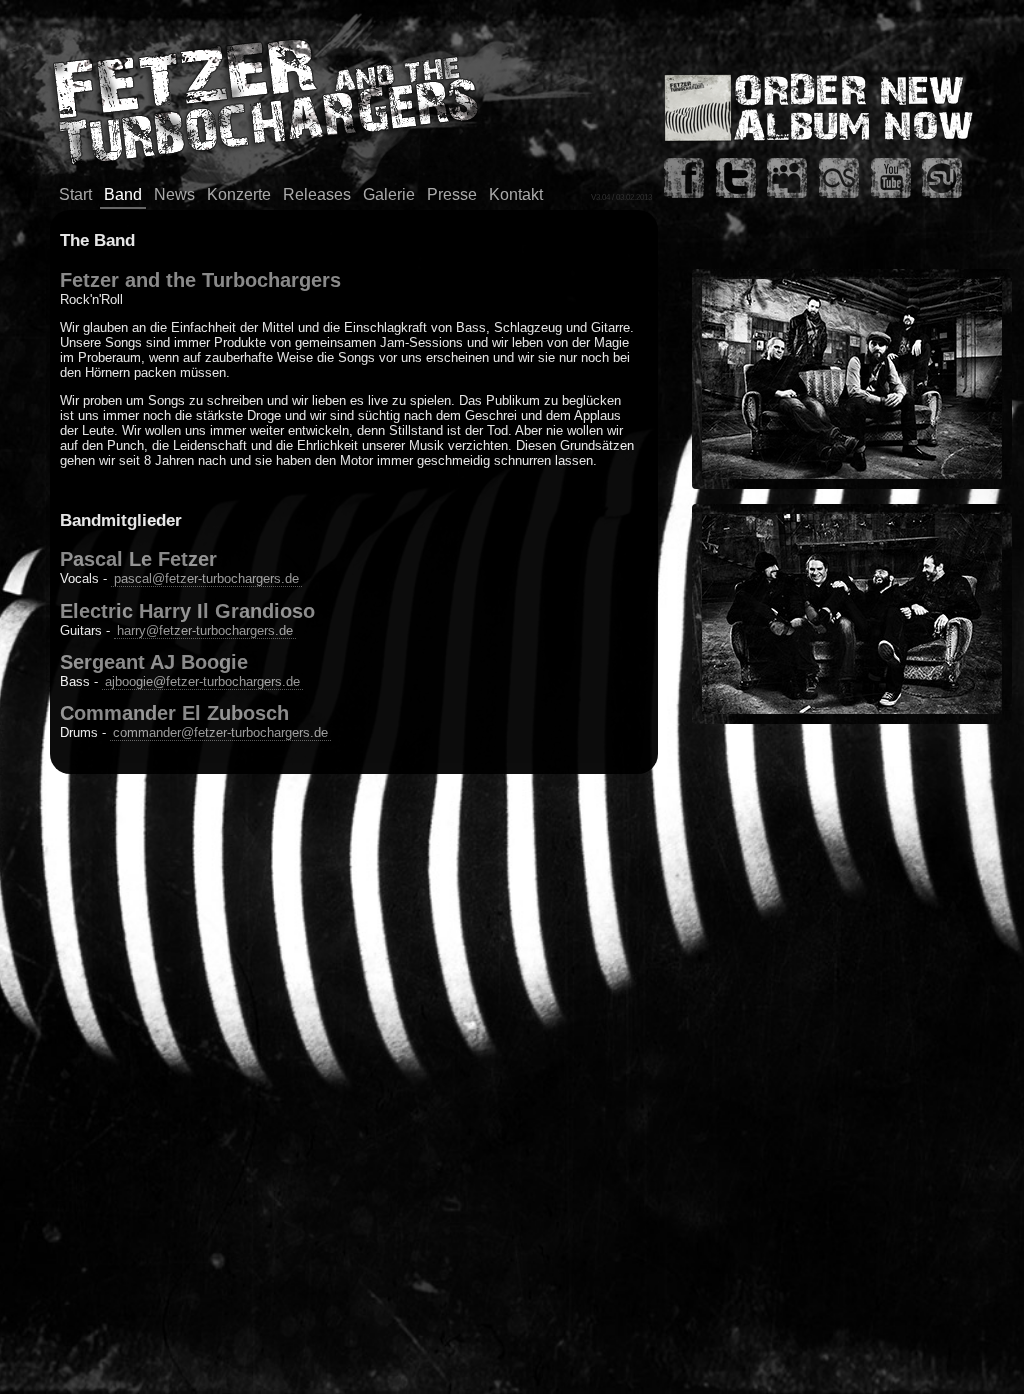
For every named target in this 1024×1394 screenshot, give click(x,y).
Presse (452, 194)
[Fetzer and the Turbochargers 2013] (852, 484)
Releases (317, 194)
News (174, 194)
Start (75, 194)
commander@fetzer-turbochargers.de (220, 732)
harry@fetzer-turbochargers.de (205, 630)
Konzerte (239, 194)
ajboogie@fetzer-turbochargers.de (202, 681)
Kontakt (516, 194)
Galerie (389, 194)
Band (123, 194)
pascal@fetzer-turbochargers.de (206, 578)
